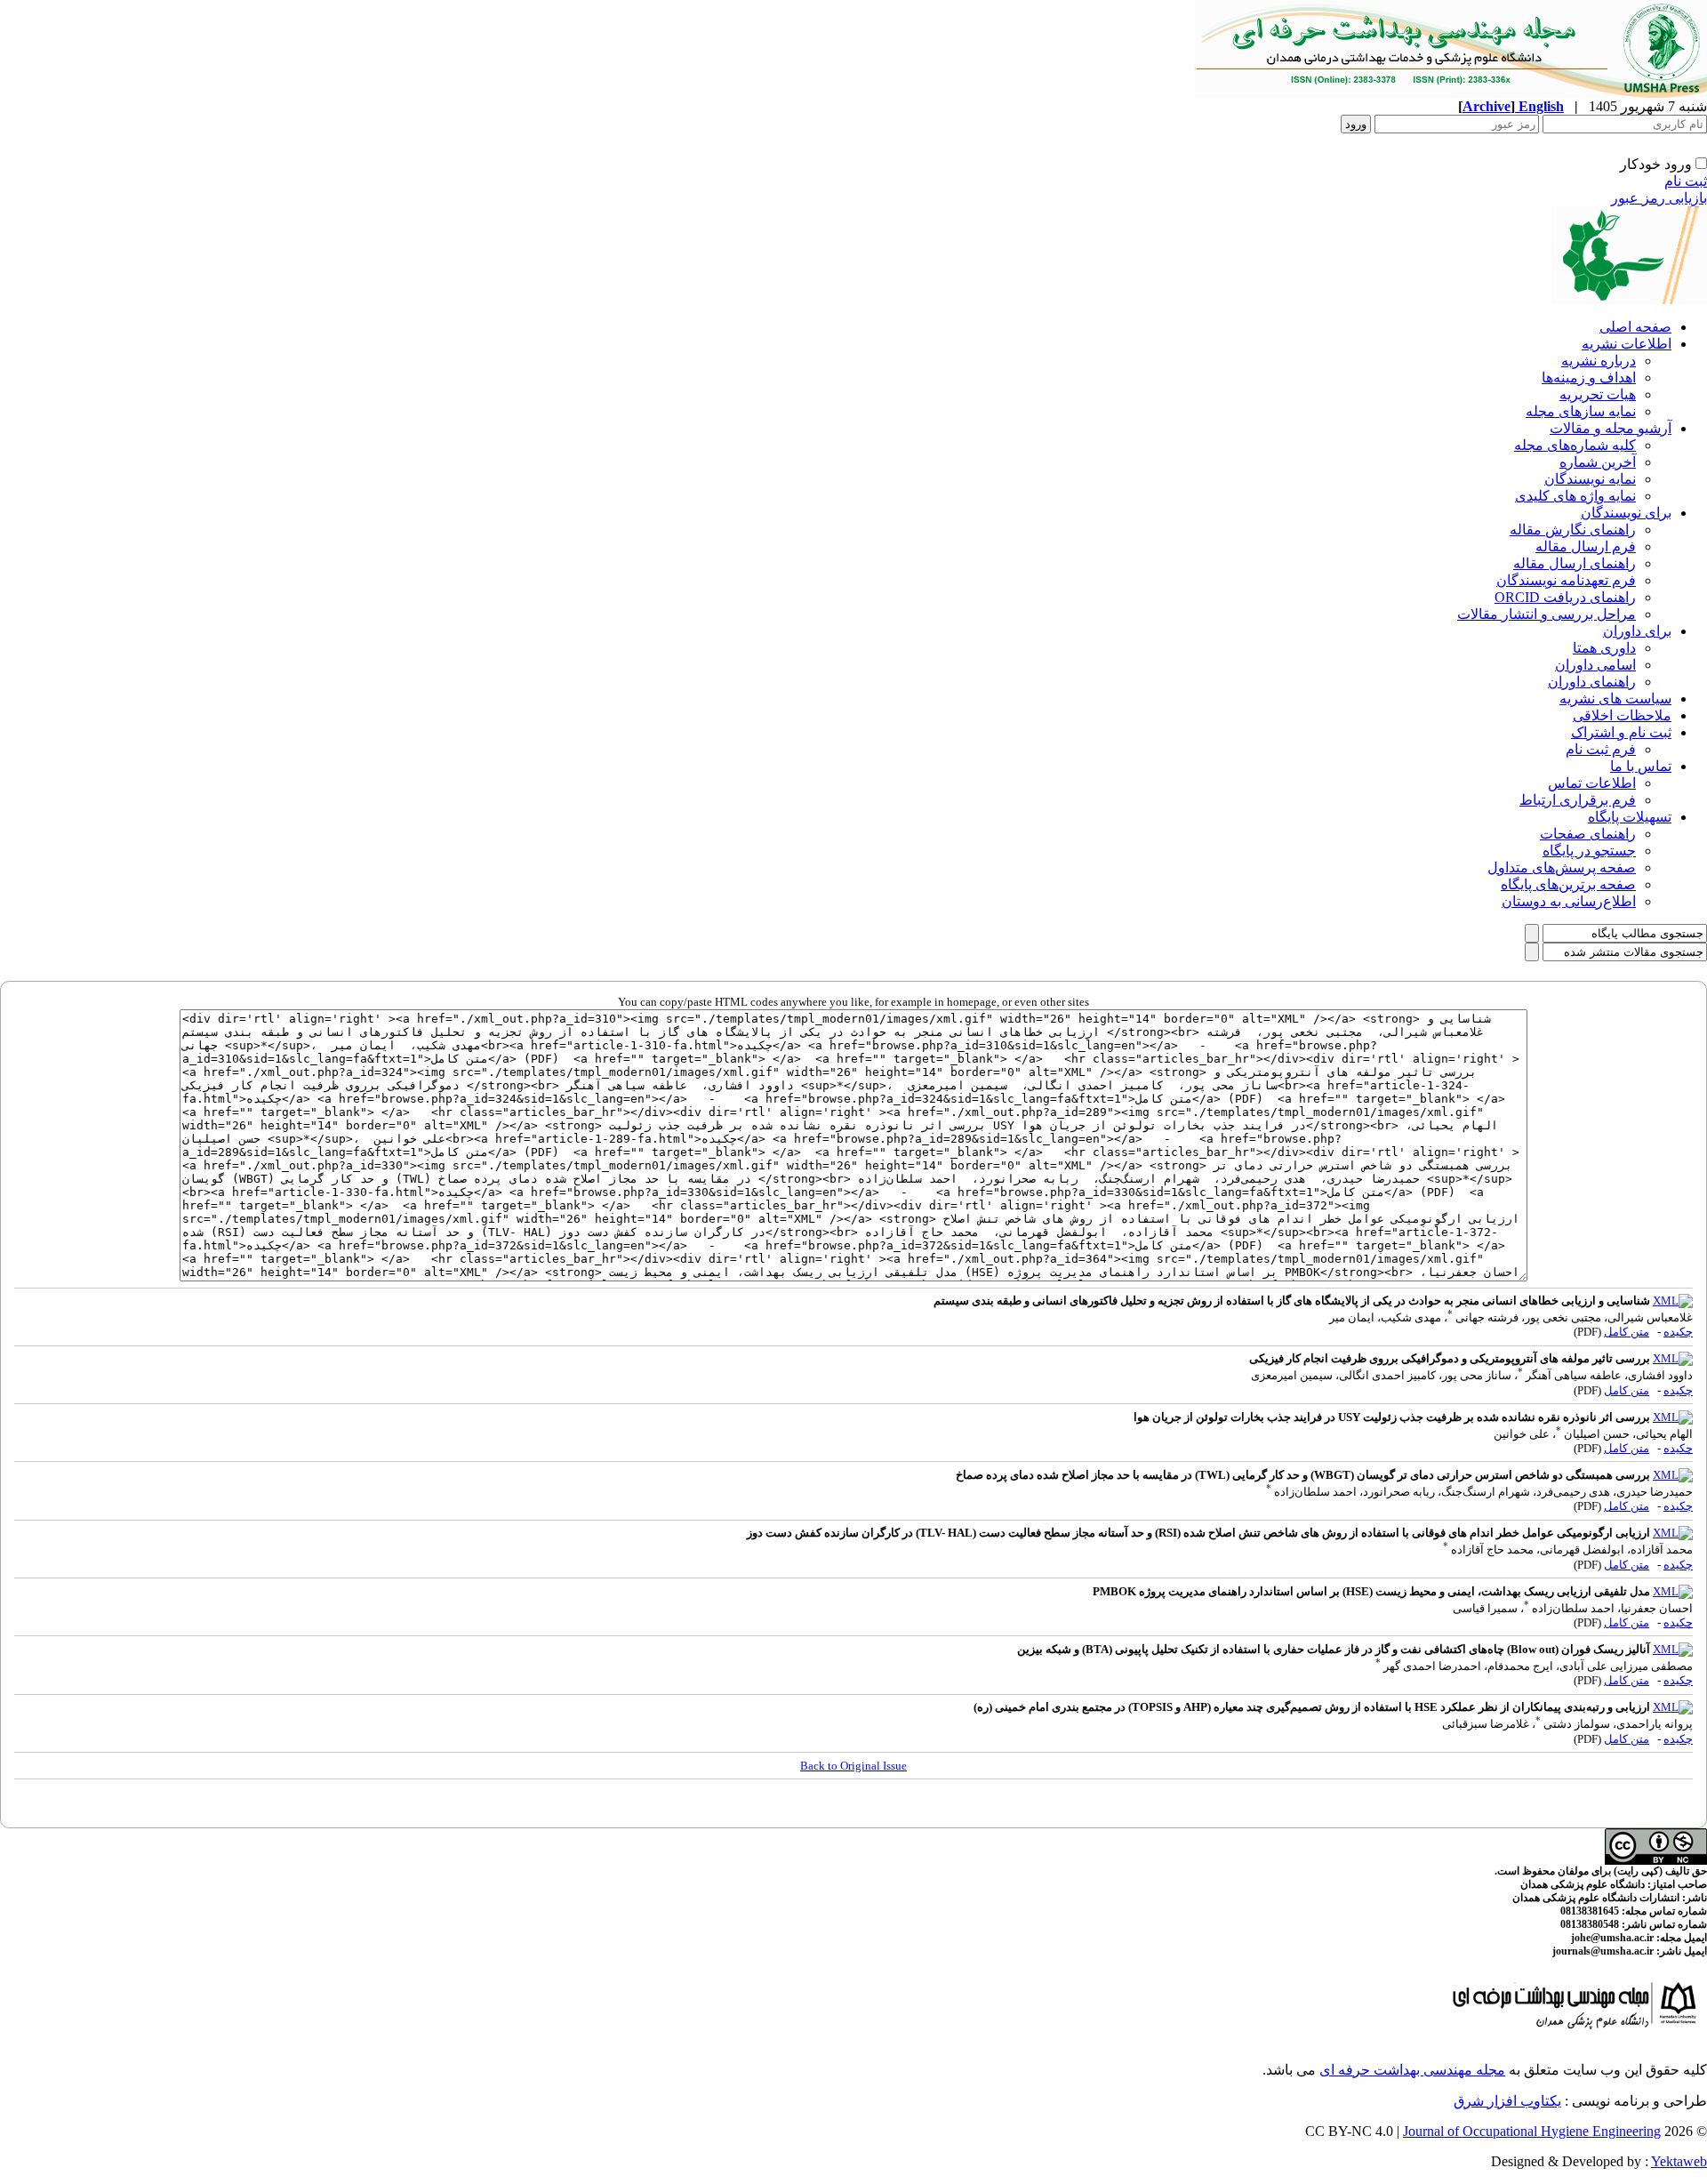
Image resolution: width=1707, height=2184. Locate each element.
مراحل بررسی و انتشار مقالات (1547, 614)
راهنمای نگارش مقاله (1573, 530)
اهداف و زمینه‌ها (1589, 377)
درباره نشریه (1599, 361)
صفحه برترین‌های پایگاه (1568, 884)
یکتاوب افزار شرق (1507, 2101)
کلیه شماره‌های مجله (1575, 445)
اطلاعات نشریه (1627, 344)
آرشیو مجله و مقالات (1611, 428)
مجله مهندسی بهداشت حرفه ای (1412, 2070)
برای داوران (1637, 631)
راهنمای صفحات (1588, 834)
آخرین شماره (1598, 462)
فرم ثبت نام (1601, 749)
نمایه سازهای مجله (1581, 411)
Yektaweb (1679, 2161)
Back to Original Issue (853, 1766)
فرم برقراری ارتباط (1578, 800)
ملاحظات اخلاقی (1622, 715)
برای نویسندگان (1626, 513)
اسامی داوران (1595, 665)
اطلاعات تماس (1592, 783)
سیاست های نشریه (1615, 699)
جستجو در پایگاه (1589, 851)
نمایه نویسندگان (1590, 479)
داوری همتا (1604, 648)
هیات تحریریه (1598, 394)
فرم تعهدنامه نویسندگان (1566, 580)
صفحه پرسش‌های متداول (1562, 867)
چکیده (1678, 1332)
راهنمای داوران (1592, 682)
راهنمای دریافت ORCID (1565, 597)
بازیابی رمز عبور (1659, 198)
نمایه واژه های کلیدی (1575, 496)
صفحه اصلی (1635, 327)
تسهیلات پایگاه (1630, 817)
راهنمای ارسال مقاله (1575, 563)
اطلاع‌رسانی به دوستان (1569, 901)
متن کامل (1627, 1332)
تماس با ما (1641, 766)
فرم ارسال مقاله (1586, 546)
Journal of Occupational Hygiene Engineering (1532, 2131)
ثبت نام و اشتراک (1621, 732)
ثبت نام (1686, 181)
